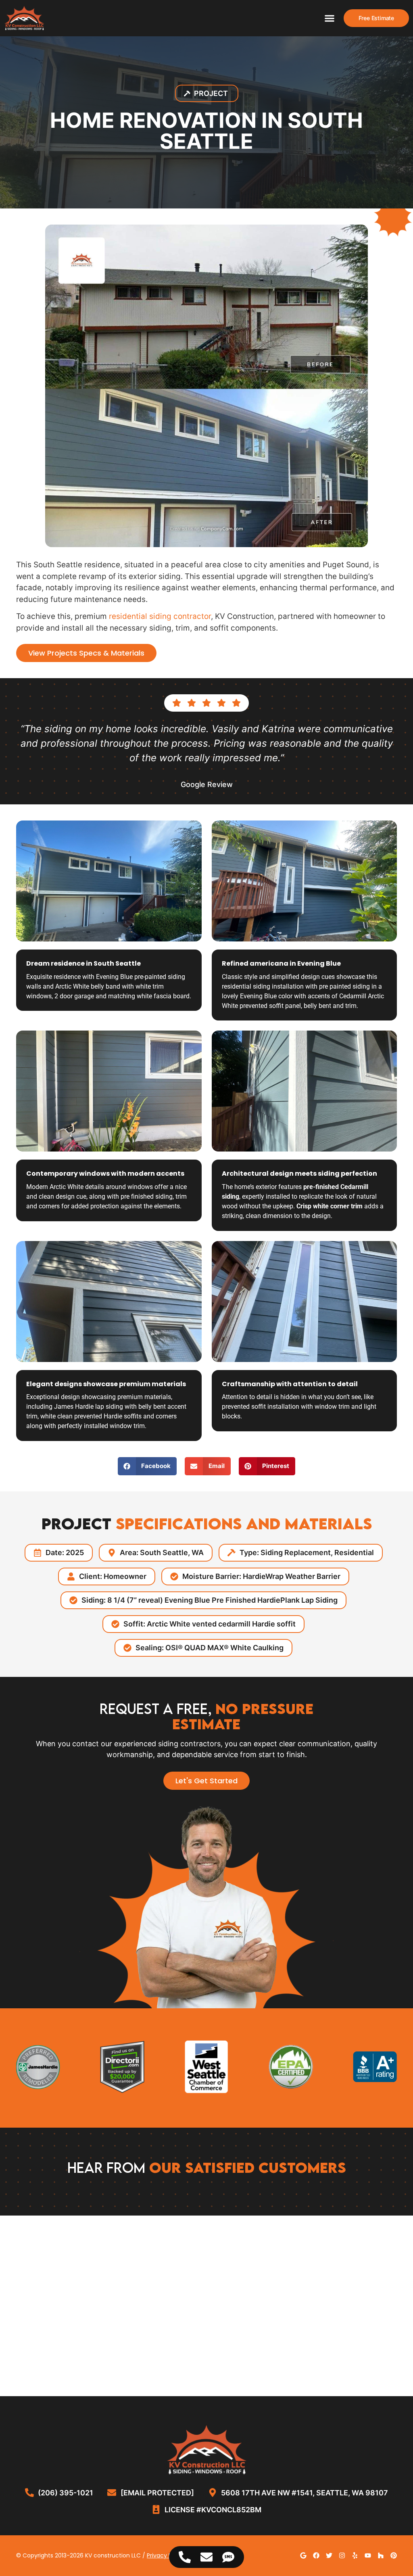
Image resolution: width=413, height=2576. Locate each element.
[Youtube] (368, 2555)
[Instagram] (342, 2555)
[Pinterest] (394, 2555)
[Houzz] (381, 2555)
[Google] (303, 2555)
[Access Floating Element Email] (206, 2557)
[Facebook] (316, 2555)
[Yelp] (355, 2555)
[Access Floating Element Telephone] (185, 2557)
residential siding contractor (160, 616)
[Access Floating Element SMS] (228, 2557)
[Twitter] (329, 2555)
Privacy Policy (166, 2555)
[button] (330, 18)
